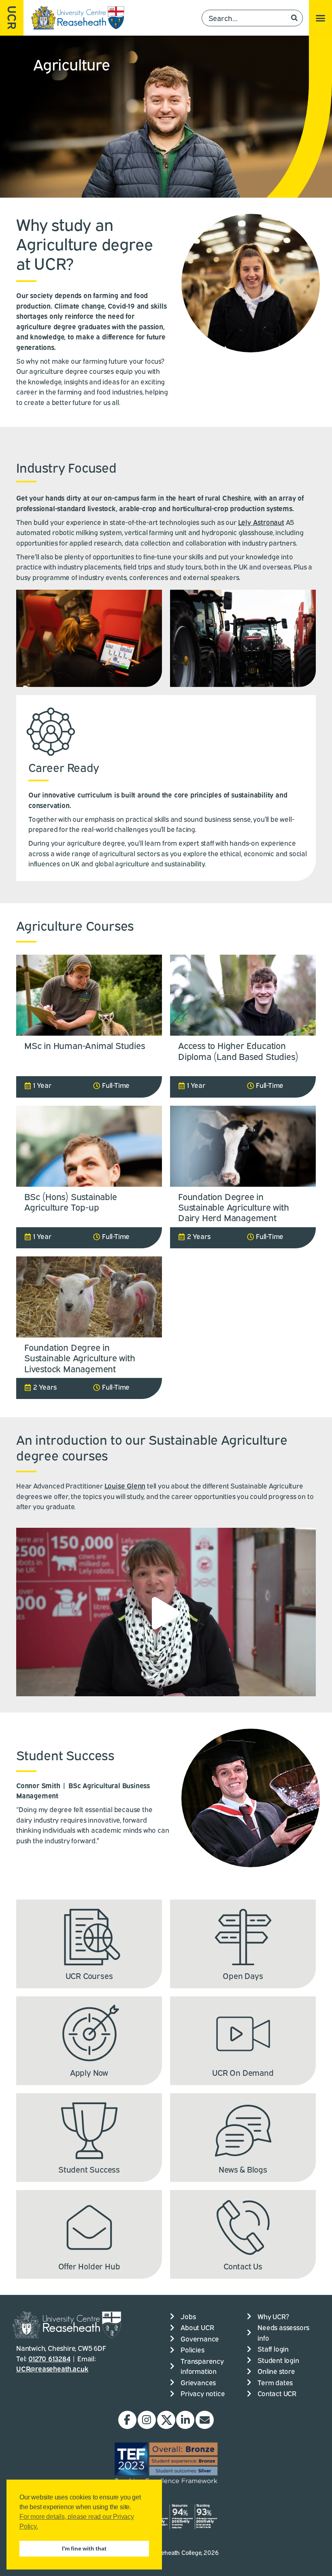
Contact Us (243, 2266)
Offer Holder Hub (89, 2266)
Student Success (89, 2169)
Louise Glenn (125, 1485)
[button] (320, 18)
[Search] (294, 18)
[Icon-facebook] (127, 2420)
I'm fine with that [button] (84, 2548)
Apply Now (89, 2072)
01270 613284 (49, 2358)
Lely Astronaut (261, 522)
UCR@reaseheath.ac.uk (52, 2368)
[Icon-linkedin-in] (185, 2420)
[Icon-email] (205, 2420)
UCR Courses (89, 1975)
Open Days (243, 1975)
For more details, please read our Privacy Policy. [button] (77, 2522)
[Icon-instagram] (147, 2420)
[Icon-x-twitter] (166, 2420)
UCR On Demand (243, 2072)
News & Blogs (243, 2169)
